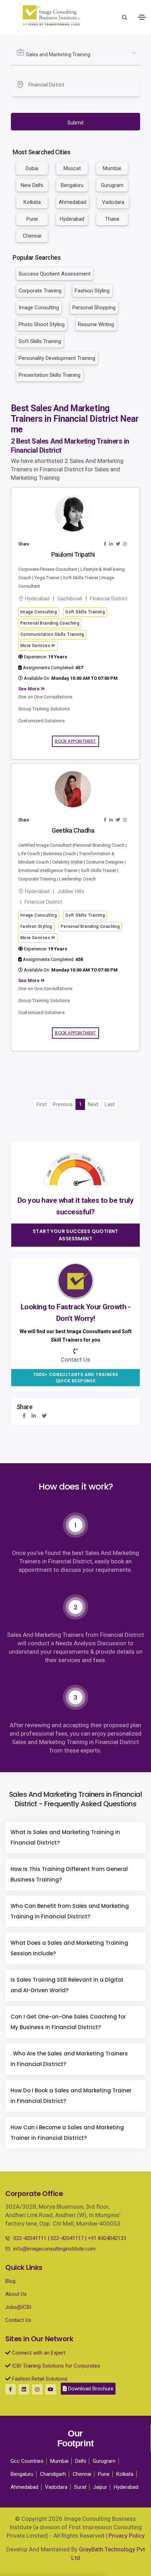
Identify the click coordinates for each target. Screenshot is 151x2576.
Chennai (32, 236)
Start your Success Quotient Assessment (75, 1235)
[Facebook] (24, 1416)
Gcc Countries (27, 2461)
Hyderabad (72, 219)
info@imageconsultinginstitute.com (54, 2249)
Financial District (109, 599)
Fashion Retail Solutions (39, 2379)
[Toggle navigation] (142, 17)
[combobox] (76, 55)
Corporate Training (40, 291)
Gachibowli (70, 599)
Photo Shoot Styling (42, 324)
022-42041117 (67, 2238)
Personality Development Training (57, 358)
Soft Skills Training (40, 341)
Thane (112, 219)
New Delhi (32, 185)
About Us (16, 2294)
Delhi (81, 2461)
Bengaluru (72, 185)
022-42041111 (30, 2238)
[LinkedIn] (34, 1416)
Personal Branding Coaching (50, 623)
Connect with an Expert (38, 2353)
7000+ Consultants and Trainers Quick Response (76, 1378)
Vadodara (113, 202)
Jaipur (100, 2487)
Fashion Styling (92, 291)
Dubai (32, 168)
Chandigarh (53, 2474)
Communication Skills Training (52, 634)
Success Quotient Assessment (55, 274)
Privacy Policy (127, 2536)
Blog (10, 2281)
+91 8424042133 (107, 2238)
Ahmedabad (73, 202)
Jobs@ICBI (18, 2307)
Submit (75, 123)
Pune (32, 219)
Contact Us (18, 2320)
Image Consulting (39, 308)
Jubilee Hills (71, 891)
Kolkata (32, 202)
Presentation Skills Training (50, 375)
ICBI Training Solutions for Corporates (55, 2366)
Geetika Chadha (73, 830)
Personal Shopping (94, 308)
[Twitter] (44, 1416)
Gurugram (112, 185)
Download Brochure (90, 2389)
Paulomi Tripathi (73, 554)
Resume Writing (96, 324)
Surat (80, 2487)
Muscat (72, 168)
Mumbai (112, 168)
